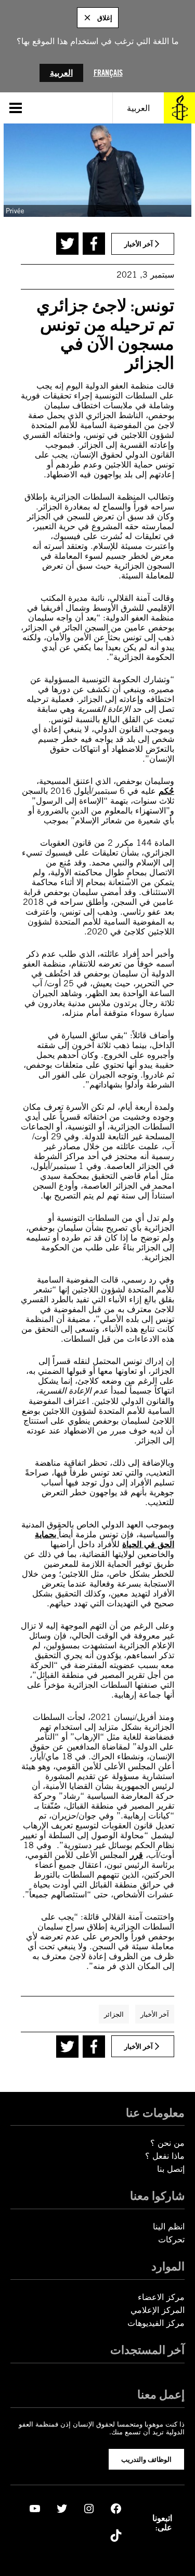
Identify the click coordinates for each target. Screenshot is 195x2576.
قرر (136, 1855)
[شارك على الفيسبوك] (94, 244)
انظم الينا (169, 2227)
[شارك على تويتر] (67, 244)
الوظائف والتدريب (146, 2459)
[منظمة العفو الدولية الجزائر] (179, 108)
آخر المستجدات (147, 2350)
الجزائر (114, 2014)
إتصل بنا (171, 2169)
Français (108, 73)
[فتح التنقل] (16, 108)
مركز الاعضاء (161, 2297)
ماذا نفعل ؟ (165, 2156)
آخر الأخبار (155, 2014)
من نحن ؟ (167, 2143)
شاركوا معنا (157, 2196)
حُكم (166, 791)
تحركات (171, 2240)
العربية (61, 73)
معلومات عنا (155, 2113)
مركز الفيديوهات (156, 2323)
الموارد (168, 2266)
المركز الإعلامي (158, 2310)
